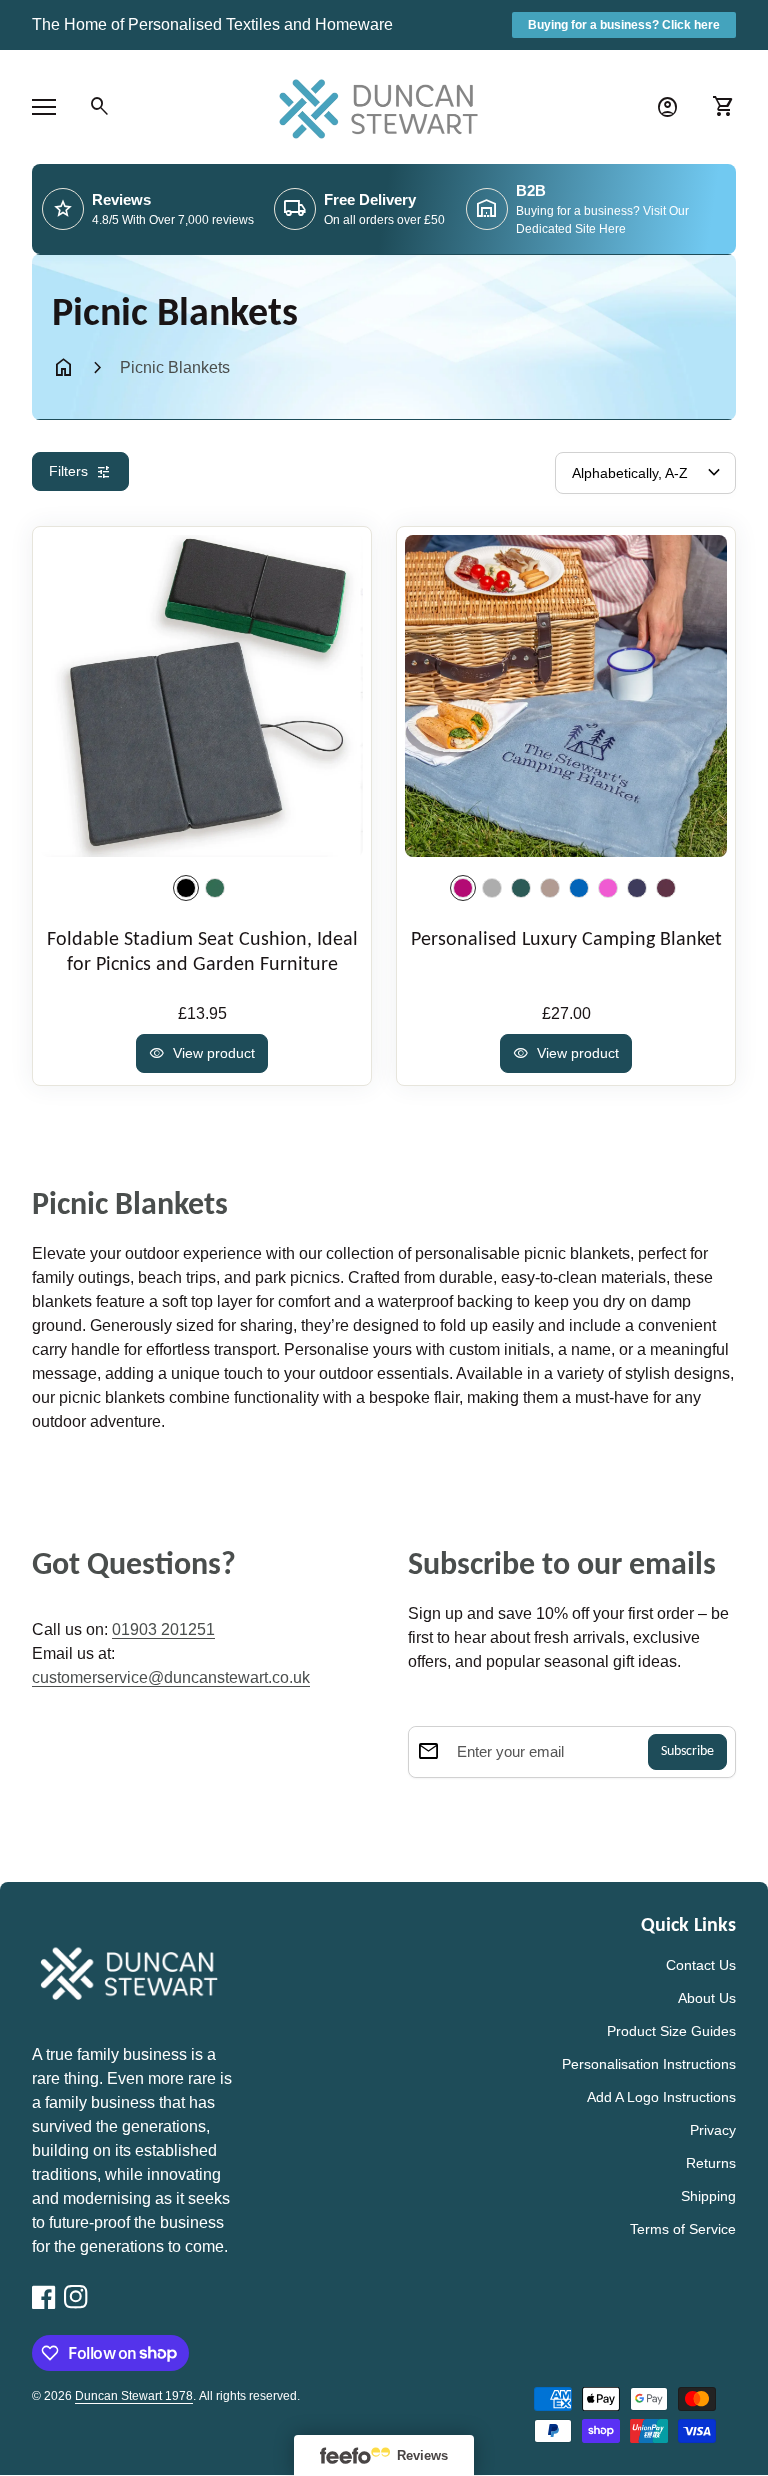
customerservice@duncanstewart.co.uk (171, 1677)
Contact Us (701, 1965)
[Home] (384, 105)
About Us (707, 1998)
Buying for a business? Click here (624, 25)
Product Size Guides (671, 2031)
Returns (711, 2163)
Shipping (708, 2196)
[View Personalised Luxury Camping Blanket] (566, 696)
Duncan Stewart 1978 (134, 2396)
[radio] (186, 888)
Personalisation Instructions (649, 2064)
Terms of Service (683, 2229)
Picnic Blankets (175, 367)
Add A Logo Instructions (661, 2097)
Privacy (713, 2130)
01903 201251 (163, 1629)
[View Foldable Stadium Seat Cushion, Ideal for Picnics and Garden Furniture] (202, 696)
